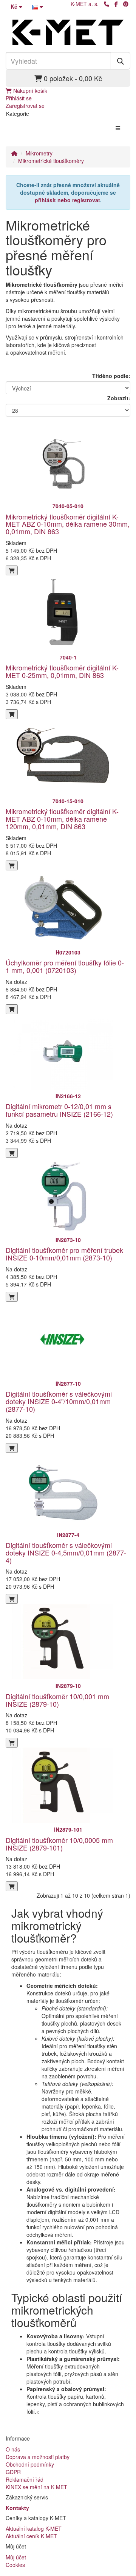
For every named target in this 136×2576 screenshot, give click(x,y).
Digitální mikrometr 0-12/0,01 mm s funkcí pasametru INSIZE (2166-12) (59, 1110)
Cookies (15, 2565)
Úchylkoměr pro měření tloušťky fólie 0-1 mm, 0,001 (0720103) (65, 966)
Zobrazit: (119, 398)
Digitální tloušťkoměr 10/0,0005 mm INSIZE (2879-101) (59, 1844)
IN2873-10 (68, 1240)
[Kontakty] (107, 4)
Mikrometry (39, 153)
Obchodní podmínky (30, 2464)
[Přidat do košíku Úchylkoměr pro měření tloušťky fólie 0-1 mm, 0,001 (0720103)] (12, 1009)
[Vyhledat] (121, 61)
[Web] (126, 4)
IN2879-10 (68, 1686)
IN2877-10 (68, 1383)
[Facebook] (116, 4)
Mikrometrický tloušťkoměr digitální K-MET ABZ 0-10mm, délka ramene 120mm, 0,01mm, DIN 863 (62, 819)
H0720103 (68, 952)
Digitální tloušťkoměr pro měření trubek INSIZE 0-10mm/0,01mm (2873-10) (64, 1254)
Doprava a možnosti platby (38, 2457)
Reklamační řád (25, 2479)
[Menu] (118, 128)
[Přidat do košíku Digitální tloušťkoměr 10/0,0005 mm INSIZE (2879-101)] (12, 1886)
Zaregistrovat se (25, 106)
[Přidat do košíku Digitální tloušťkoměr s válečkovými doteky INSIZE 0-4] (12, 1448)
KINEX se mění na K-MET (36, 2487)
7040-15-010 (68, 801)
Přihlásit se (19, 98)
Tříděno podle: (111, 376)
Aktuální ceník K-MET (31, 2536)
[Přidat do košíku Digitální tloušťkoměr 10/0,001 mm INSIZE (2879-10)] (12, 1743)
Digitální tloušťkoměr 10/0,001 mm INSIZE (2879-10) (57, 1700)
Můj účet (16, 2557)
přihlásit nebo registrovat (67, 200)
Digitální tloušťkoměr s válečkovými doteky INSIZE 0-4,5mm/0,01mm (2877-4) (66, 1552)
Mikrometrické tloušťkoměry (51, 161)
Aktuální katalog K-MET (34, 2528)
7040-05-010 (68, 506)
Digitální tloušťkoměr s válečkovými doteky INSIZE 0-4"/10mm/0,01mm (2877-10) (59, 1401)
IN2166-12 (68, 1096)
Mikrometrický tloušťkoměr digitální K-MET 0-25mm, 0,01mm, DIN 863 (62, 671)
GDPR (13, 2472)
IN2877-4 (68, 1535)
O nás (13, 2449)
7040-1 (68, 657)
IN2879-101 (68, 1829)
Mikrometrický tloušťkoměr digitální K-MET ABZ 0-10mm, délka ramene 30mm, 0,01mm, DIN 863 (68, 524)
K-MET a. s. (85, 4)
